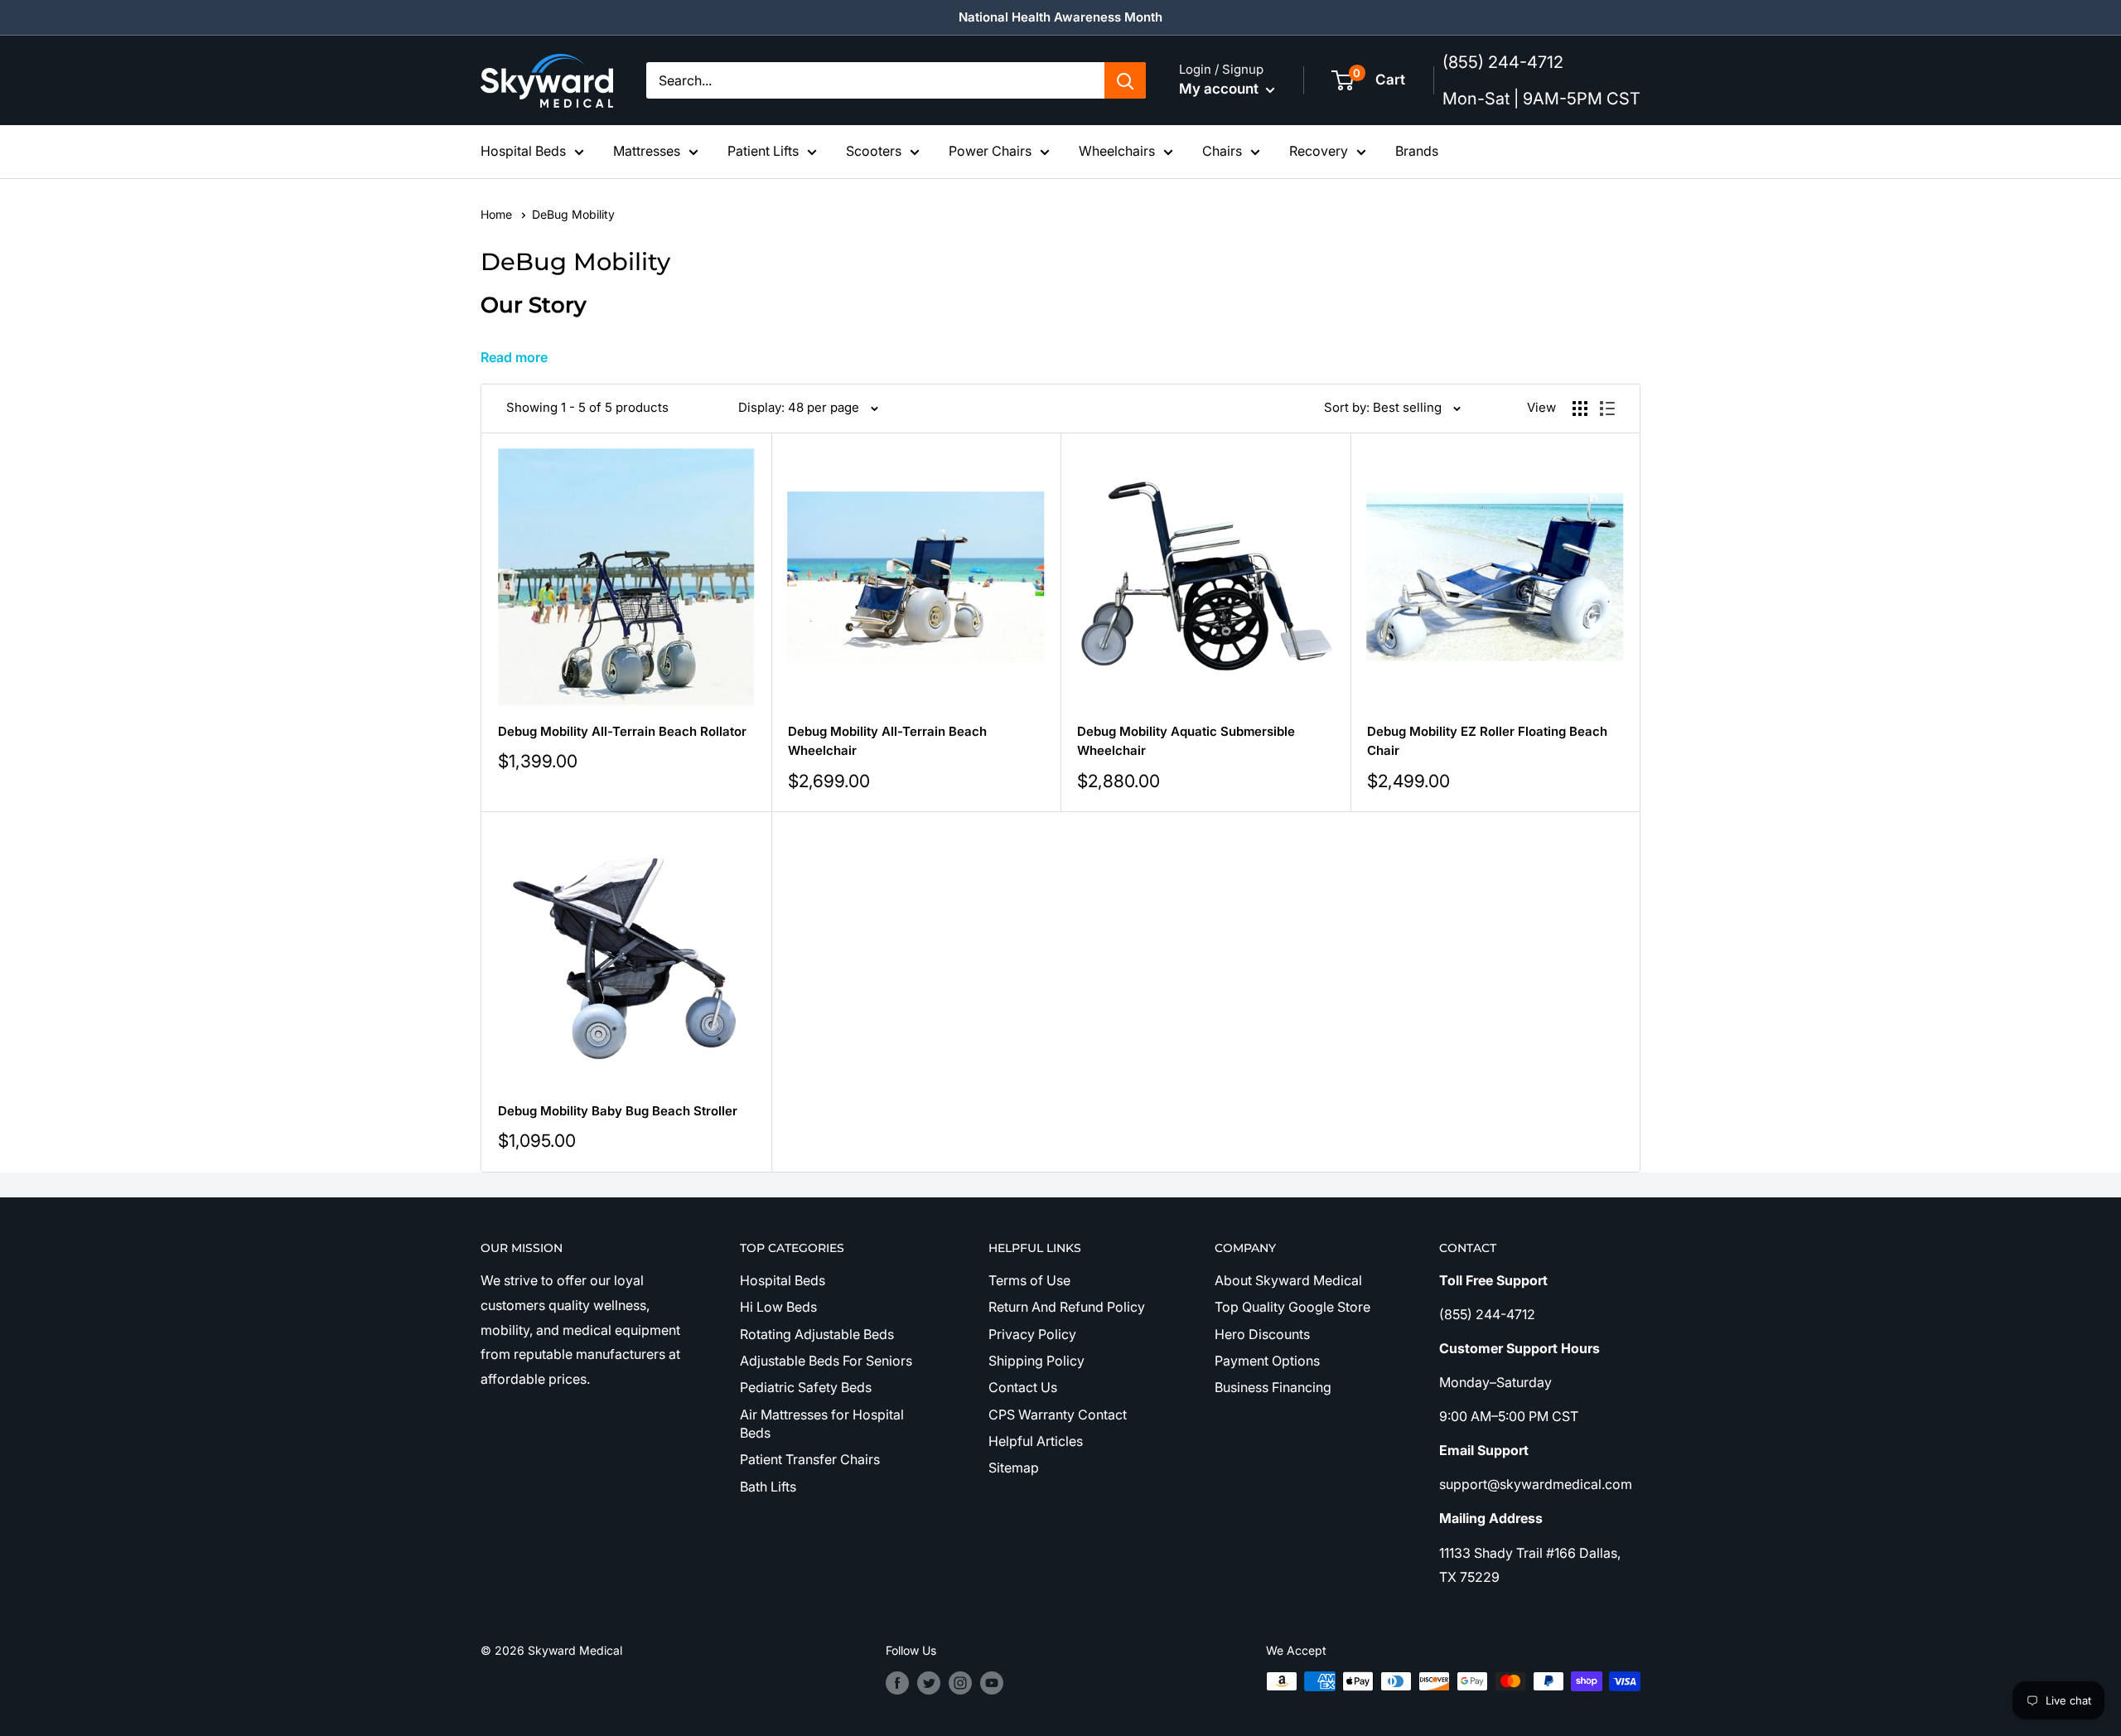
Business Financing (1273, 1387)
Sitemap (1014, 1468)
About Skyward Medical (1288, 1280)
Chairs (1222, 151)
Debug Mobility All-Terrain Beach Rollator (622, 731)
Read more (514, 357)
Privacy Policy (1032, 1334)
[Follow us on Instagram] (960, 1683)
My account (1220, 89)
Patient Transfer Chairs (810, 1459)
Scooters (874, 151)
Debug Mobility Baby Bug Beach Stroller (618, 1111)
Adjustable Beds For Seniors (826, 1361)
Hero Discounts (1262, 1334)
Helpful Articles (1036, 1441)
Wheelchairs (1117, 151)
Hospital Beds (523, 151)
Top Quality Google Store (1292, 1307)
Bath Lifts (768, 1487)
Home (498, 214)
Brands (1417, 151)
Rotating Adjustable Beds (817, 1334)
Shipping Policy (1036, 1361)
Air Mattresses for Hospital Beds (822, 1424)
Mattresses (647, 151)
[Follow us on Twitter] (929, 1683)
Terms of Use (1029, 1280)
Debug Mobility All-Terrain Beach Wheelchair (887, 741)
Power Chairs (990, 151)
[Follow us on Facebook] (897, 1683)
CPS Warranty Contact (1058, 1414)
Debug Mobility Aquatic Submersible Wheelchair (1186, 741)
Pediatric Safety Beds (806, 1387)
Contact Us (1023, 1387)
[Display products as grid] (1580, 409)
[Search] (1125, 80)
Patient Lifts (763, 151)
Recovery (1319, 151)
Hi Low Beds (778, 1307)
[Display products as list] (1607, 409)
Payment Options (1267, 1361)
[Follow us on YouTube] (992, 1683)
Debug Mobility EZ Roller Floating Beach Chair (1487, 741)
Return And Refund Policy (1067, 1307)
